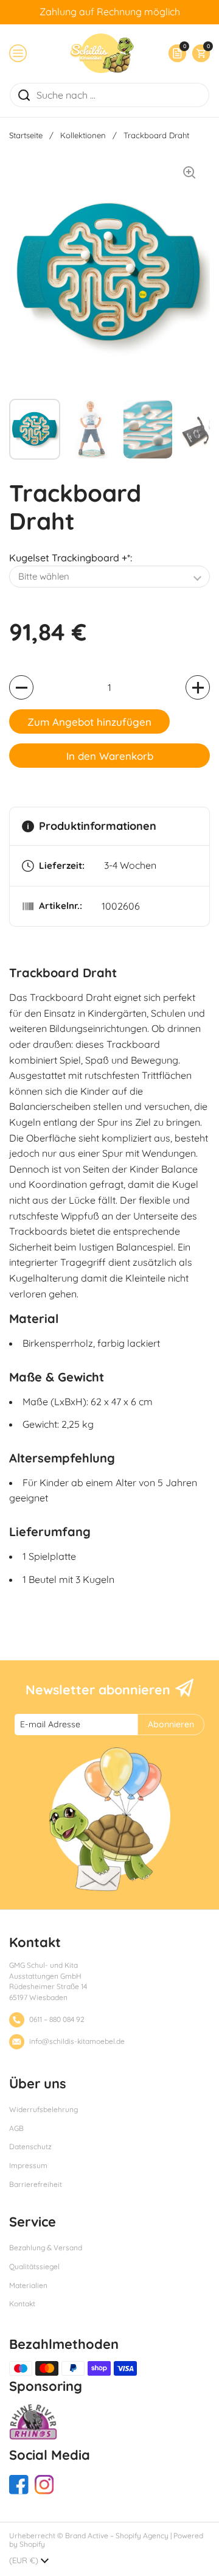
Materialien (28, 2285)
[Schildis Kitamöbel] (102, 53)
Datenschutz (30, 2146)
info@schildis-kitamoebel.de (77, 2041)
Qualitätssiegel (34, 2266)
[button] (198, 53)
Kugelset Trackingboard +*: (71, 558)
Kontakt (22, 2304)
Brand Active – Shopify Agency (117, 2536)
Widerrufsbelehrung (43, 2109)
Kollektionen (83, 135)
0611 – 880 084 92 (57, 2019)
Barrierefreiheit (36, 2184)
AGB (16, 2128)
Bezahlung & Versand (46, 2248)
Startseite (26, 135)
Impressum (28, 2165)
